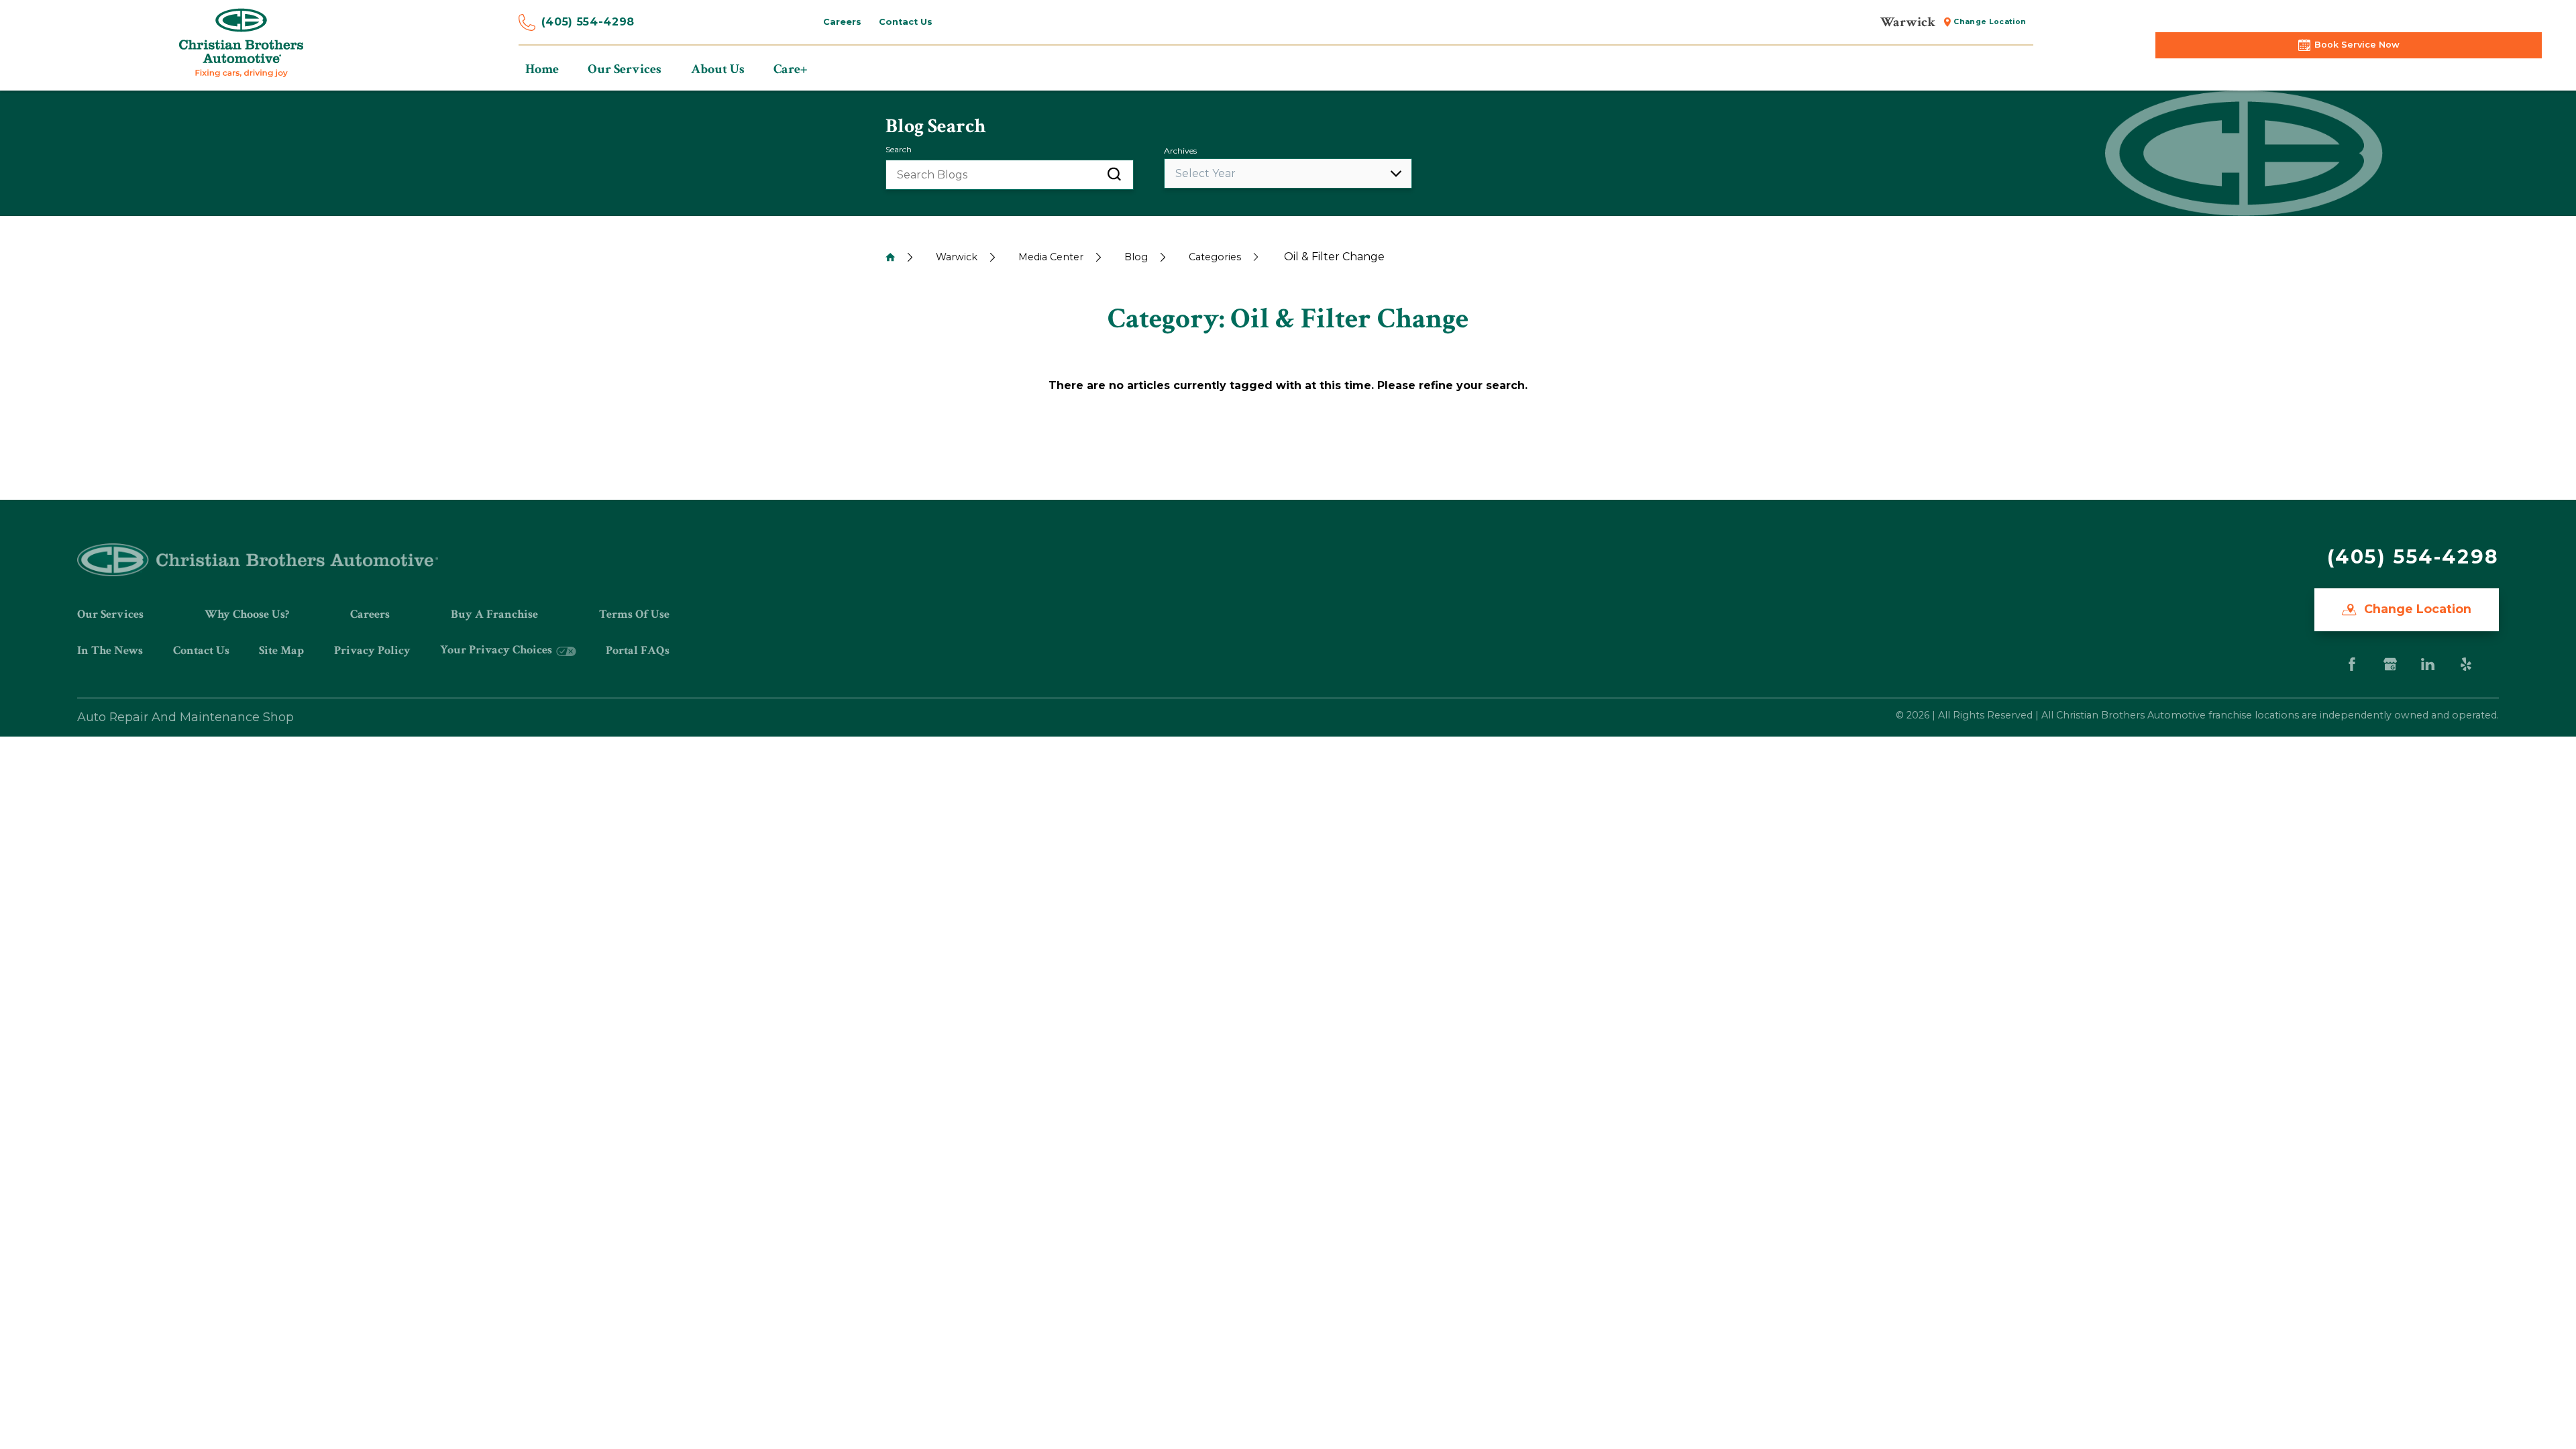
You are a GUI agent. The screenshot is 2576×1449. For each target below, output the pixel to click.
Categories (1215, 257)
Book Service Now (2357, 45)
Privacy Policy (372, 650)
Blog (1136, 257)
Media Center (1051, 257)
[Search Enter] (1114, 175)
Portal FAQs (638, 650)
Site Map (281, 650)
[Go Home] (890, 257)
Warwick (957, 257)
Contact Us (201, 650)
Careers (370, 614)
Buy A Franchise (494, 614)
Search (899, 149)
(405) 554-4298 (588, 22)
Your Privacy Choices (497, 650)
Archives (1180, 151)
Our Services (110, 614)
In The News (110, 650)
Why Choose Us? (247, 614)
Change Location (2416, 609)
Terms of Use (634, 614)
